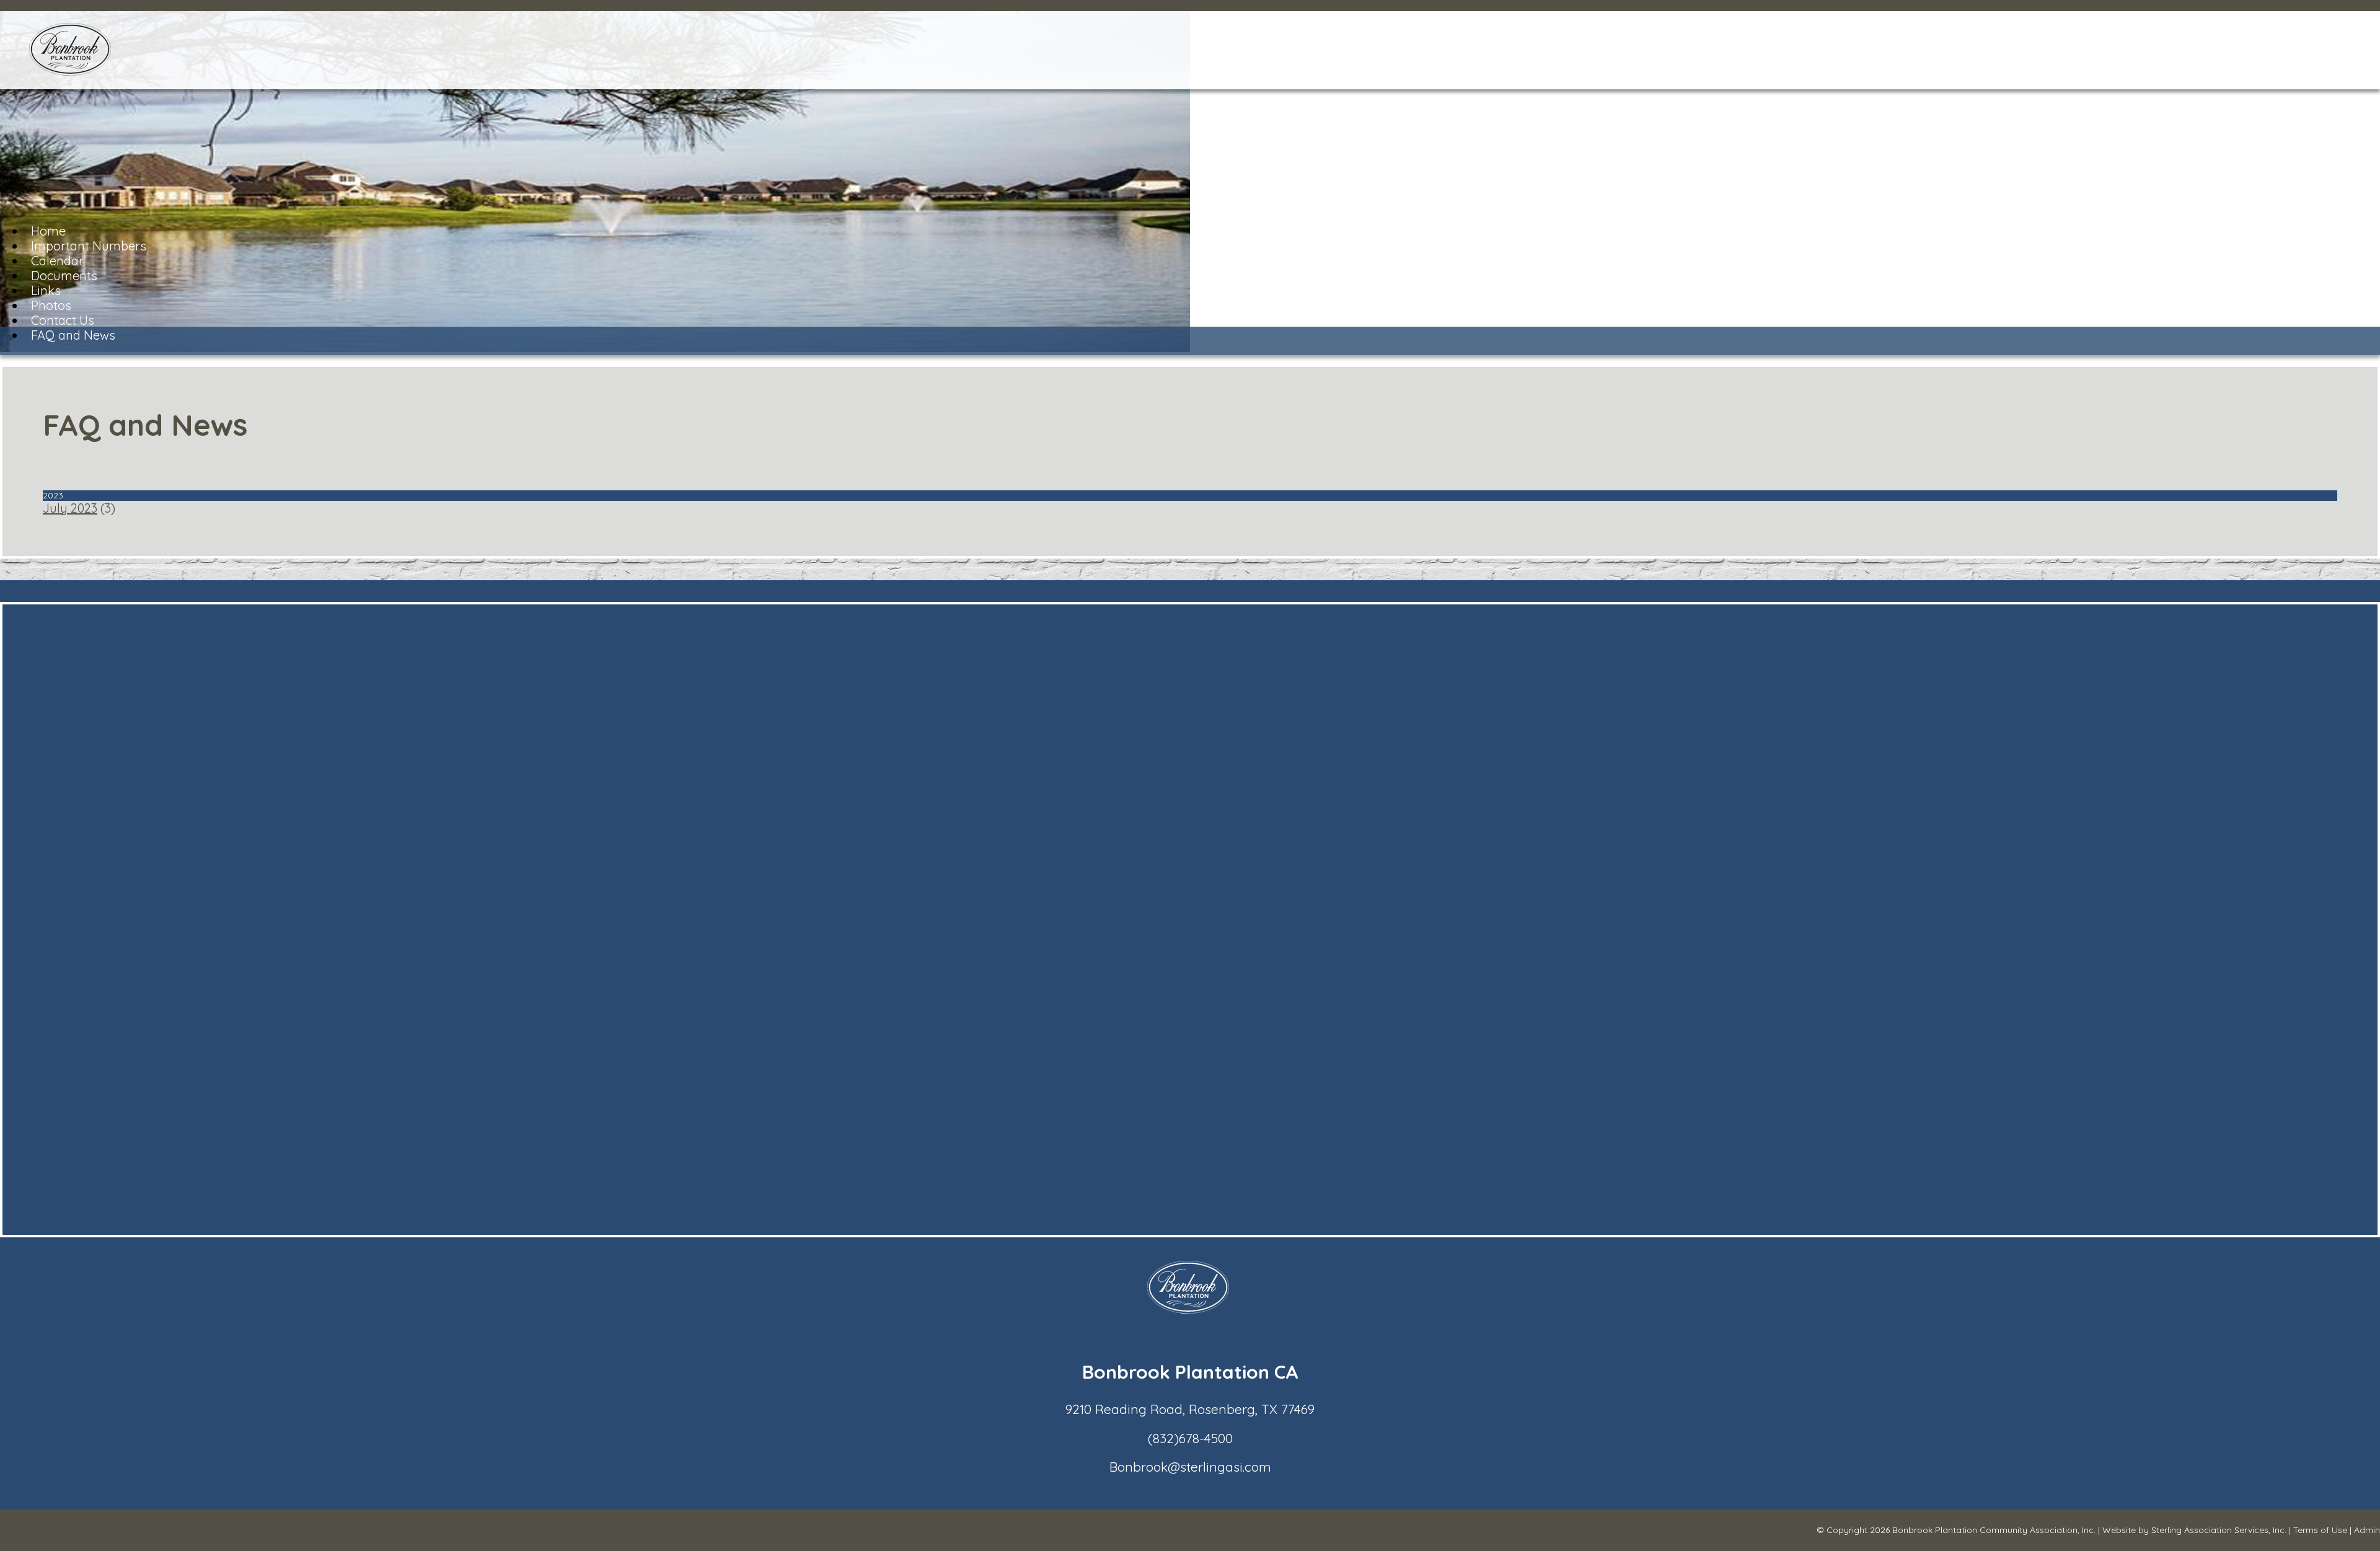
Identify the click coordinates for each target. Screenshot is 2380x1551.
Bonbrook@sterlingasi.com (1190, 1467)
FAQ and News (73, 335)
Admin (2367, 1530)
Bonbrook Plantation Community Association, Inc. (1994, 1530)
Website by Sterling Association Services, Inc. (2194, 1530)
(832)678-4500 (1190, 1438)
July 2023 (70, 508)
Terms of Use (2320, 1530)
